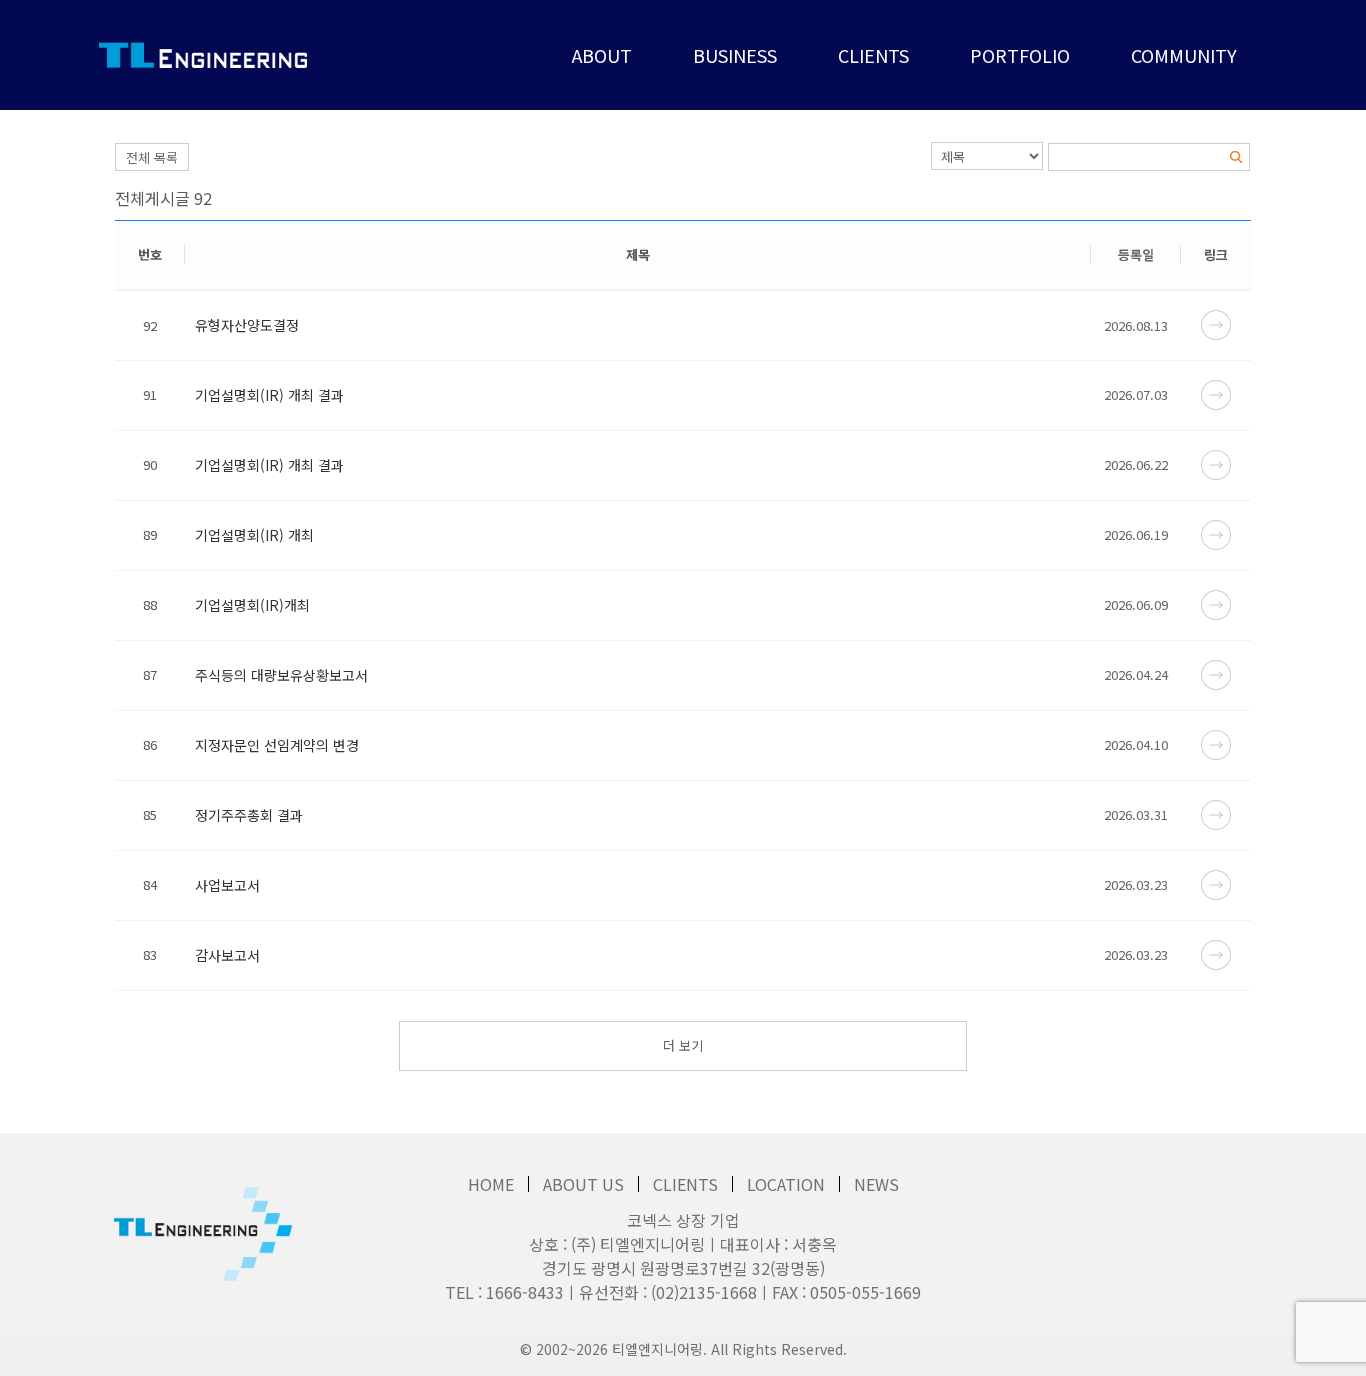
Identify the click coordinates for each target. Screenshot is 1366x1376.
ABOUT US (583, 1184)
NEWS (876, 1184)
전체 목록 (152, 157)
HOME (491, 1184)
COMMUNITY (1184, 55)
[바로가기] (1216, 323)
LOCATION (786, 1184)
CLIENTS (873, 55)
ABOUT (602, 55)
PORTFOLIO (1020, 55)
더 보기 (683, 1045)
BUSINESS (735, 55)
